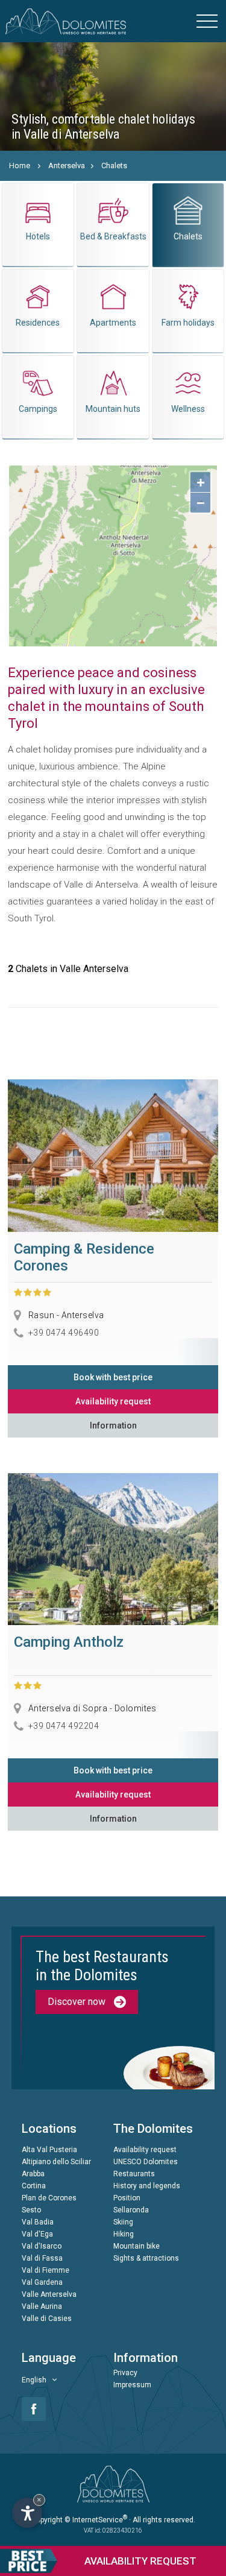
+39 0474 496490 (64, 1332)
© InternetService (96, 2520)
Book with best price (113, 1377)
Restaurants (134, 2174)
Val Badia (38, 2222)
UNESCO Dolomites (146, 2162)
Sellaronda (131, 2210)
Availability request (113, 1401)
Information (113, 1425)
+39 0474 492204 (64, 1726)
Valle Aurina (42, 2306)
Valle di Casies (47, 2319)
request (140, 2561)
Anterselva (67, 166)
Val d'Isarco (42, 2246)
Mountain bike (137, 2246)
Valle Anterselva (49, 2294)
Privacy (125, 2373)
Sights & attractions (146, 2258)
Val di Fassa (42, 2258)
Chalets (114, 166)
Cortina (34, 2186)
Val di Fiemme (46, 2270)
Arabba (33, 2174)
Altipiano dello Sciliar (56, 2162)
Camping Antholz (69, 1642)
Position (127, 2198)
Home (20, 166)
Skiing (123, 2222)
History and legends (147, 2186)
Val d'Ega (37, 2234)
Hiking (124, 2234)
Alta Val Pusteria (49, 2150)
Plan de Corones (49, 2198)
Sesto (31, 2210)
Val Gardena (42, 2282)
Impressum (132, 2385)
